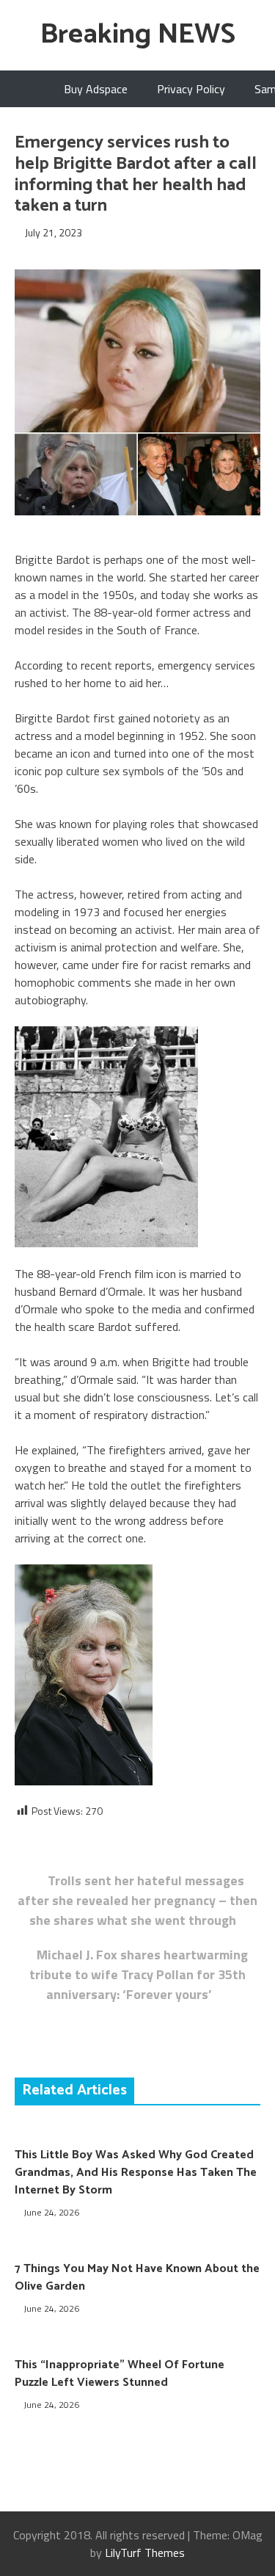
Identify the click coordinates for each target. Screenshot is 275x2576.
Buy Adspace (96, 89)
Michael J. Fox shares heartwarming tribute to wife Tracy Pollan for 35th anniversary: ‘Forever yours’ (139, 1974)
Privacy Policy (191, 89)
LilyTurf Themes (145, 2553)
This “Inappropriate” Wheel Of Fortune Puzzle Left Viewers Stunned (120, 2374)
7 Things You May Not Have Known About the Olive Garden (137, 2278)
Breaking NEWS (138, 35)
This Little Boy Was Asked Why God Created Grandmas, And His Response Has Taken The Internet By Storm (136, 2173)
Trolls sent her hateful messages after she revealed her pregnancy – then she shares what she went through (137, 1900)
